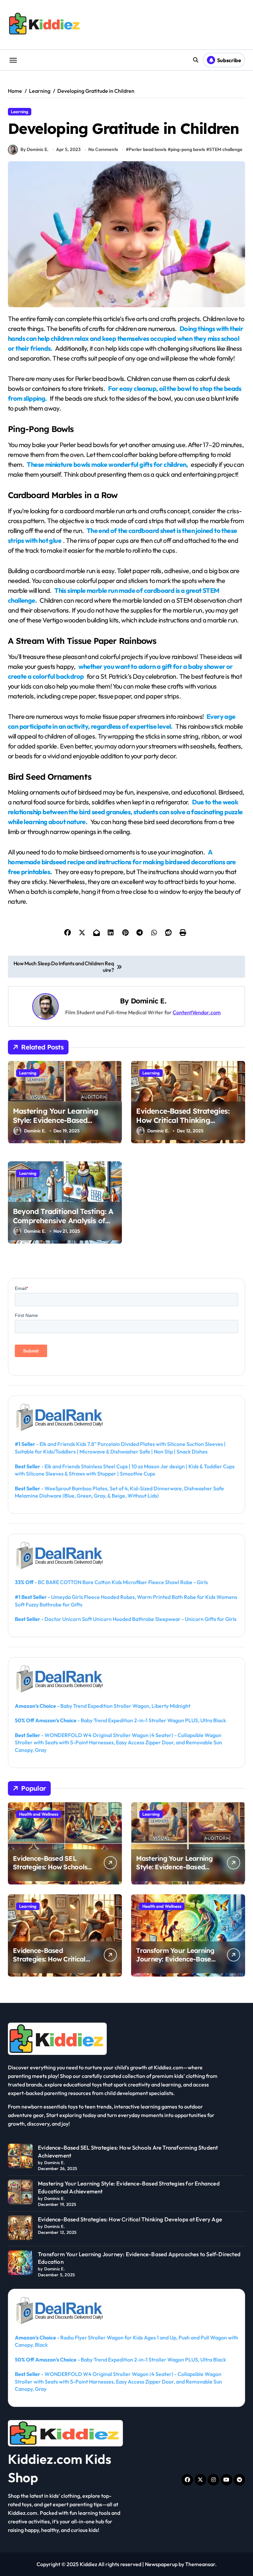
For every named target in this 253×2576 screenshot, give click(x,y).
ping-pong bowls (188, 149)
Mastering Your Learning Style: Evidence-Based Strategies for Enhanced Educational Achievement (56, 1125)
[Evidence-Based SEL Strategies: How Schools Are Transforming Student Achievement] (20, 2156)
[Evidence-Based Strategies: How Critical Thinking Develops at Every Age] (20, 2228)
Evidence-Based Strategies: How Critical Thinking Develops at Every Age (183, 1120)
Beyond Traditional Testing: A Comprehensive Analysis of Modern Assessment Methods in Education (63, 1225)
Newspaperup (161, 2564)
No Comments (103, 149)
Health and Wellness (39, 1814)
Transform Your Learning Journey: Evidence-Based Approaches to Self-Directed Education (175, 1963)
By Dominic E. (34, 149)
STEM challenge (226, 149)
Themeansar (200, 2564)
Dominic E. (148, 1001)
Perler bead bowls (148, 149)
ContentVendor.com (197, 1012)
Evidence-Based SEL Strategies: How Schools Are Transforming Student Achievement (53, 1871)
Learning (20, 112)
